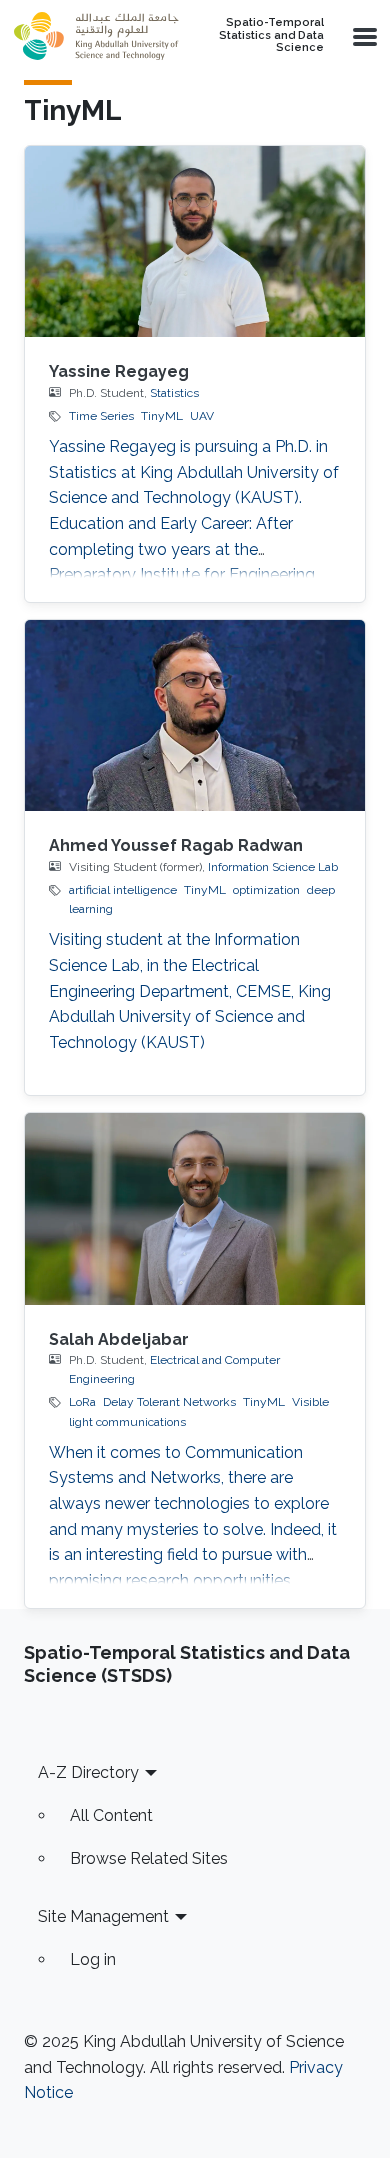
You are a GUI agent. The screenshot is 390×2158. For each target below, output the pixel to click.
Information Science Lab (273, 867)
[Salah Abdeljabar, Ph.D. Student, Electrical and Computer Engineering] (195, 1208)
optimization (266, 890)
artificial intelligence (123, 890)
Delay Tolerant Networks (169, 1402)
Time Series (101, 416)
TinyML (162, 416)
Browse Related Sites (149, 1858)
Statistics (174, 393)
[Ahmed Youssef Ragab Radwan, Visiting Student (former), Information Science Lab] (195, 715)
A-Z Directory (88, 1772)
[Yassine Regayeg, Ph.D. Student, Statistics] (195, 241)
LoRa (82, 1402)
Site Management (103, 1916)
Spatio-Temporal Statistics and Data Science (271, 35)
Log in (93, 1959)
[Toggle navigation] (363, 36)
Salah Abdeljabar (119, 1339)
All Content (111, 1815)
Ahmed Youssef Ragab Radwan (176, 845)
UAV (202, 416)
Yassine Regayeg (119, 371)
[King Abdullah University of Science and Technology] (96, 36)
